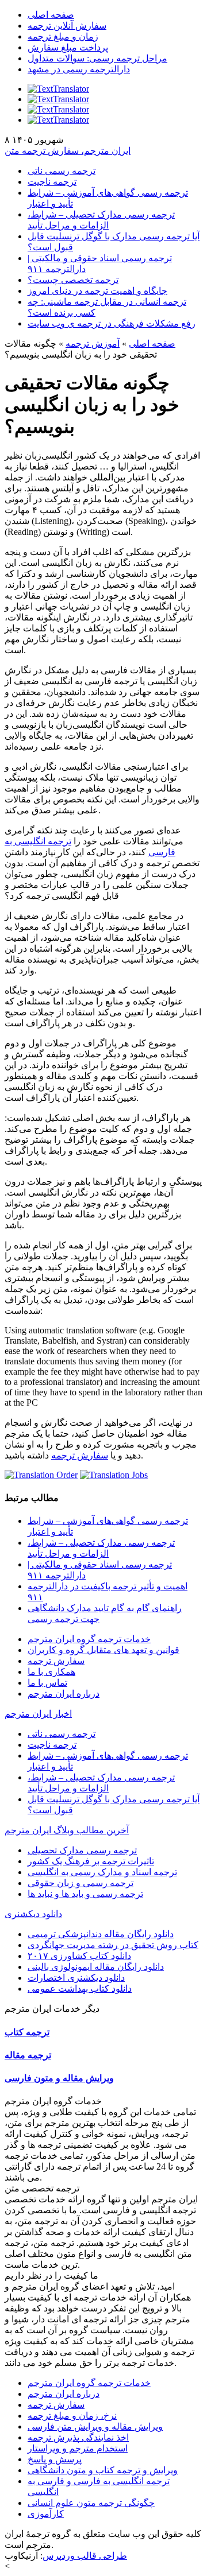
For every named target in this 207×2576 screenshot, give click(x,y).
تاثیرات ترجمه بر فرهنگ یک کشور (91, 1861)
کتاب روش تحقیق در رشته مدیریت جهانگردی (113, 1945)
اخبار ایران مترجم (38, 1714)
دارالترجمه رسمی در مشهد (79, 69)
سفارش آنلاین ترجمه (67, 26)
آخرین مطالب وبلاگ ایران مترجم (67, 1830)
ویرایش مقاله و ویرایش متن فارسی (95, 2426)
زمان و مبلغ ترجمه (63, 36)
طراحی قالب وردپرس (85, 2556)
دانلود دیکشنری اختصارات (76, 1978)
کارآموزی (46, 2514)
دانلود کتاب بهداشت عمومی (80, 1989)
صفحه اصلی (51, 15)
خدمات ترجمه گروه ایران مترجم (89, 1639)
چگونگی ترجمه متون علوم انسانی (91, 2503)
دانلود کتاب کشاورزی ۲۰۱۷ (79, 1956)
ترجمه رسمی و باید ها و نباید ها (85, 1894)
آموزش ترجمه (93, 344)
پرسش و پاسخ (55, 2459)
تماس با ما (47, 1683)
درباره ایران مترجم (64, 1694)
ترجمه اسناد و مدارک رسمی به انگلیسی (102, 1872)
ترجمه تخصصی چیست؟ (73, 280)
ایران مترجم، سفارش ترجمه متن (68, 151)
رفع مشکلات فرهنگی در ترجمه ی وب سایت (112, 323)
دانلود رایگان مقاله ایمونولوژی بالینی (96, 1967)
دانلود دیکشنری (33, 1914)
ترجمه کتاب (27, 2032)
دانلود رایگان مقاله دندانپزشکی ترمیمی (101, 1934)
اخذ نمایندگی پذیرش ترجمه (78, 2437)
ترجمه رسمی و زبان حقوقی (80, 1883)
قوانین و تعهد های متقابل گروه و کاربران (103, 1650)
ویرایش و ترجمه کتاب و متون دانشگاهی (103, 2470)
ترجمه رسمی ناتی (62, 171)
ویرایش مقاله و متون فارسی (59, 2078)
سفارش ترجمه (80, 1455)
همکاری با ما (51, 1672)
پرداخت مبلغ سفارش (68, 47)
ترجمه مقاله (28, 2055)
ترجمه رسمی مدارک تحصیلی (82, 1850)
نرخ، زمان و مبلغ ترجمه (72, 2416)
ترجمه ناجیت (52, 182)
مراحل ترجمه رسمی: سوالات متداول (97, 58)
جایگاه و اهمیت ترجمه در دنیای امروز (97, 291)
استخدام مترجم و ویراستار (78, 2448)
